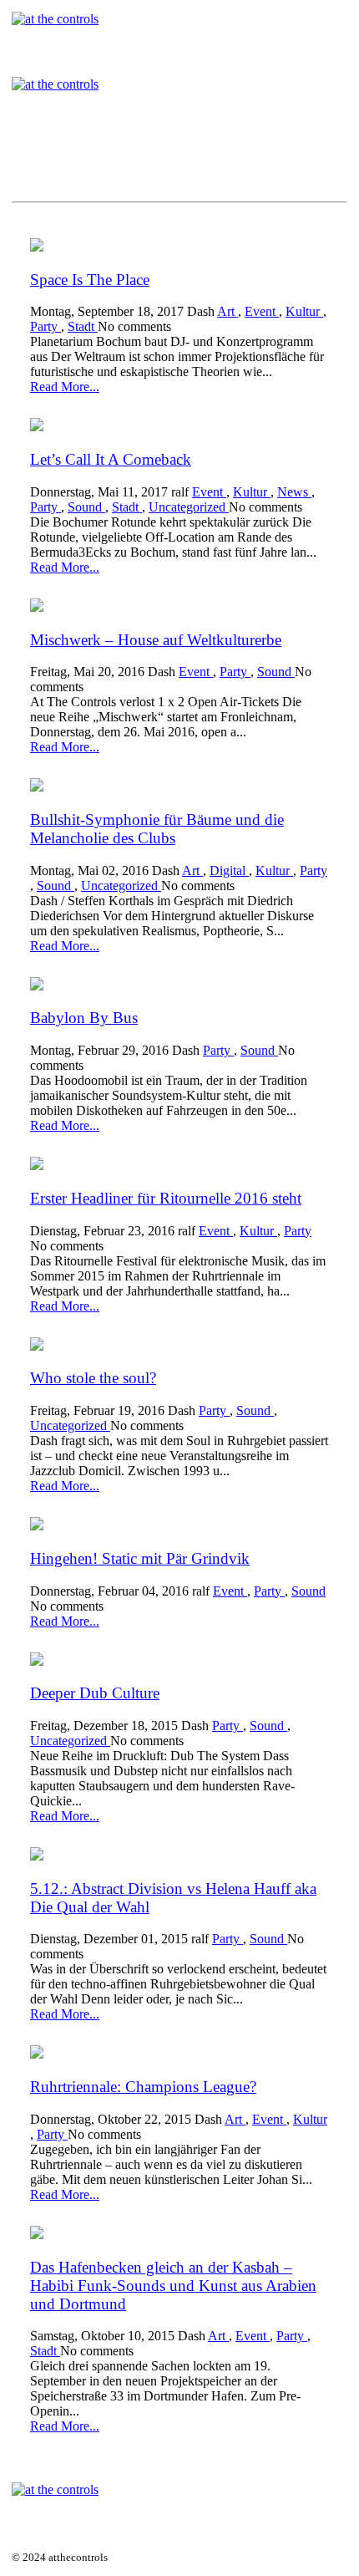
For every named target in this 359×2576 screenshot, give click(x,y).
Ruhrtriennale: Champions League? (143, 2087)
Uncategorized (189, 507)
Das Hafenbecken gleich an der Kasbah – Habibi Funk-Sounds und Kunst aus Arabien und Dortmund (173, 2286)
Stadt (83, 326)
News (294, 492)
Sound (86, 507)
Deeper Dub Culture (95, 1693)
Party (46, 326)
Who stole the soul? (93, 1378)
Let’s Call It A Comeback (111, 459)
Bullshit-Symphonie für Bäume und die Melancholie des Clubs (157, 829)
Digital (229, 871)
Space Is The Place (90, 280)
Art (228, 311)
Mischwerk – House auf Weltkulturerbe (156, 640)
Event (262, 311)
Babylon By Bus (84, 1018)
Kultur (304, 311)
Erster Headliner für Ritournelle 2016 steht (166, 1198)
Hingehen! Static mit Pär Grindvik (140, 1558)
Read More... (65, 387)
